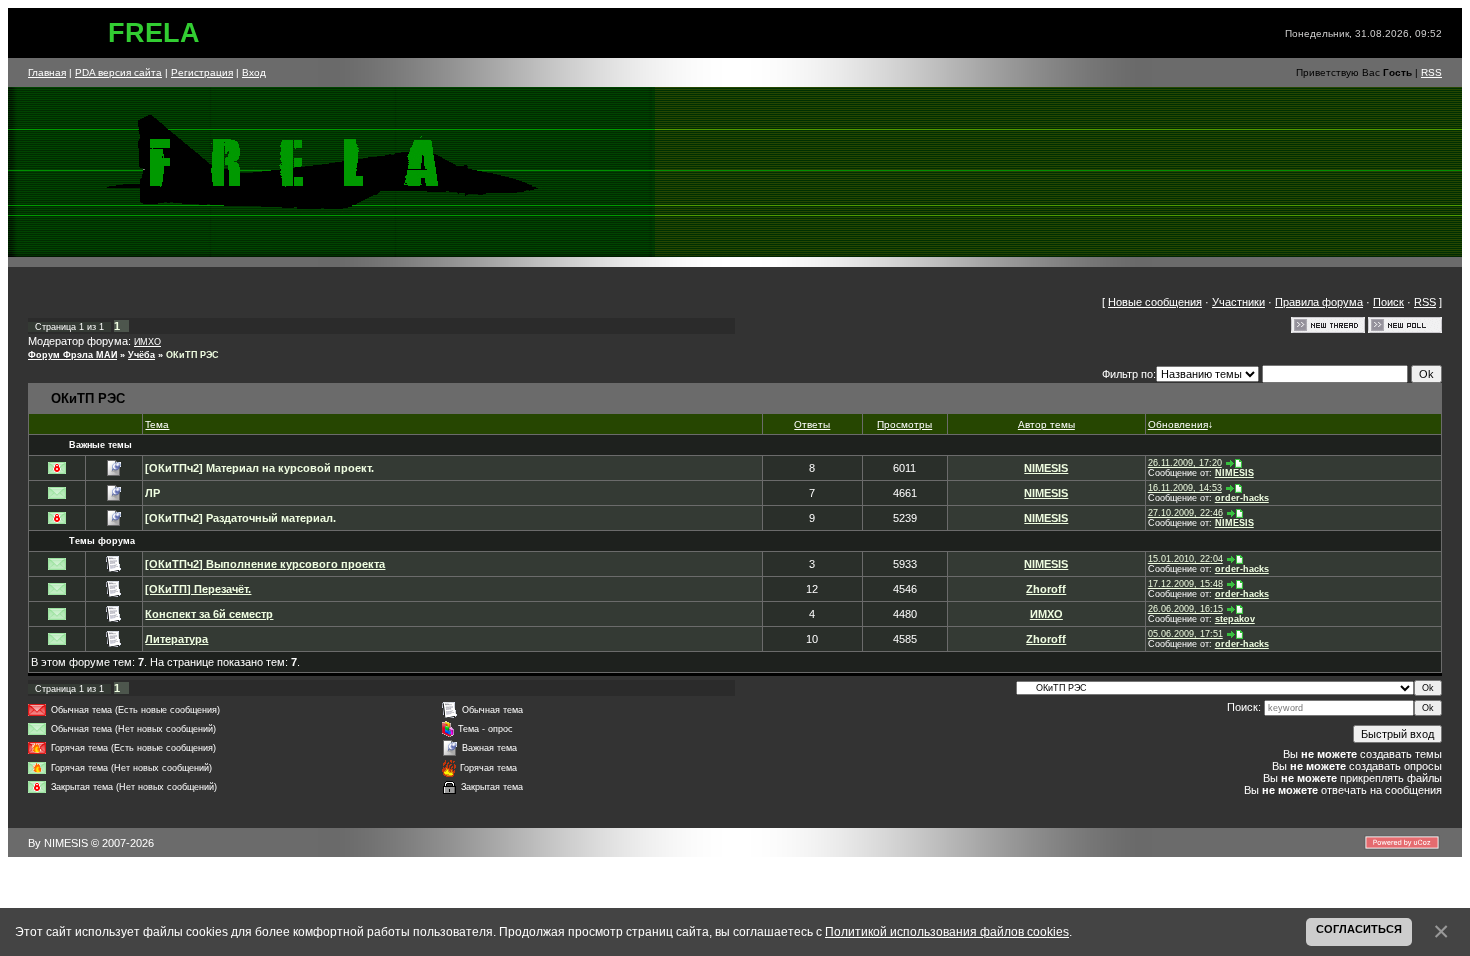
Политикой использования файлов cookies (947, 931)
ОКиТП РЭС (192, 355)
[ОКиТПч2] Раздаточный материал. (240, 518)
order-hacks (1242, 498)
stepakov (1235, 619)
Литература (176, 639)
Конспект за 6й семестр (209, 614)
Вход (254, 72)
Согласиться (1359, 929)
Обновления (1178, 424)
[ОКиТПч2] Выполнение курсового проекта (265, 564)
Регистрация (202, 72)
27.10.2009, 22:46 (1185, 513)
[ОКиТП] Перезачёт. (198, 589)
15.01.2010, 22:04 (1185, 559)
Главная (47, 72)
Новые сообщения (1155, 302)
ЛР (152, 493)
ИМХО (147, 342)
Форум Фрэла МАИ (72, 355)
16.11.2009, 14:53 (1185, 488)
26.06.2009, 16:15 (1185, 609)
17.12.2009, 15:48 (1185, 584)
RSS (1431, 72)
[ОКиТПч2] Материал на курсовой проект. (259, 468)
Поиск (1388, 302)
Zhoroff (1046, 589)
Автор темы (1046, 424)
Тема (157, 424)
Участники (1238, 302)
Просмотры (904, 424)
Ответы (812, 424)
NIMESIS (1046, 468)
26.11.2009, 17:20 (1185, 463)
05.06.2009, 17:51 (1185, 634)
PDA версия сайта (118, 72)
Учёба (141, 355)
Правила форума (1319, 302)
